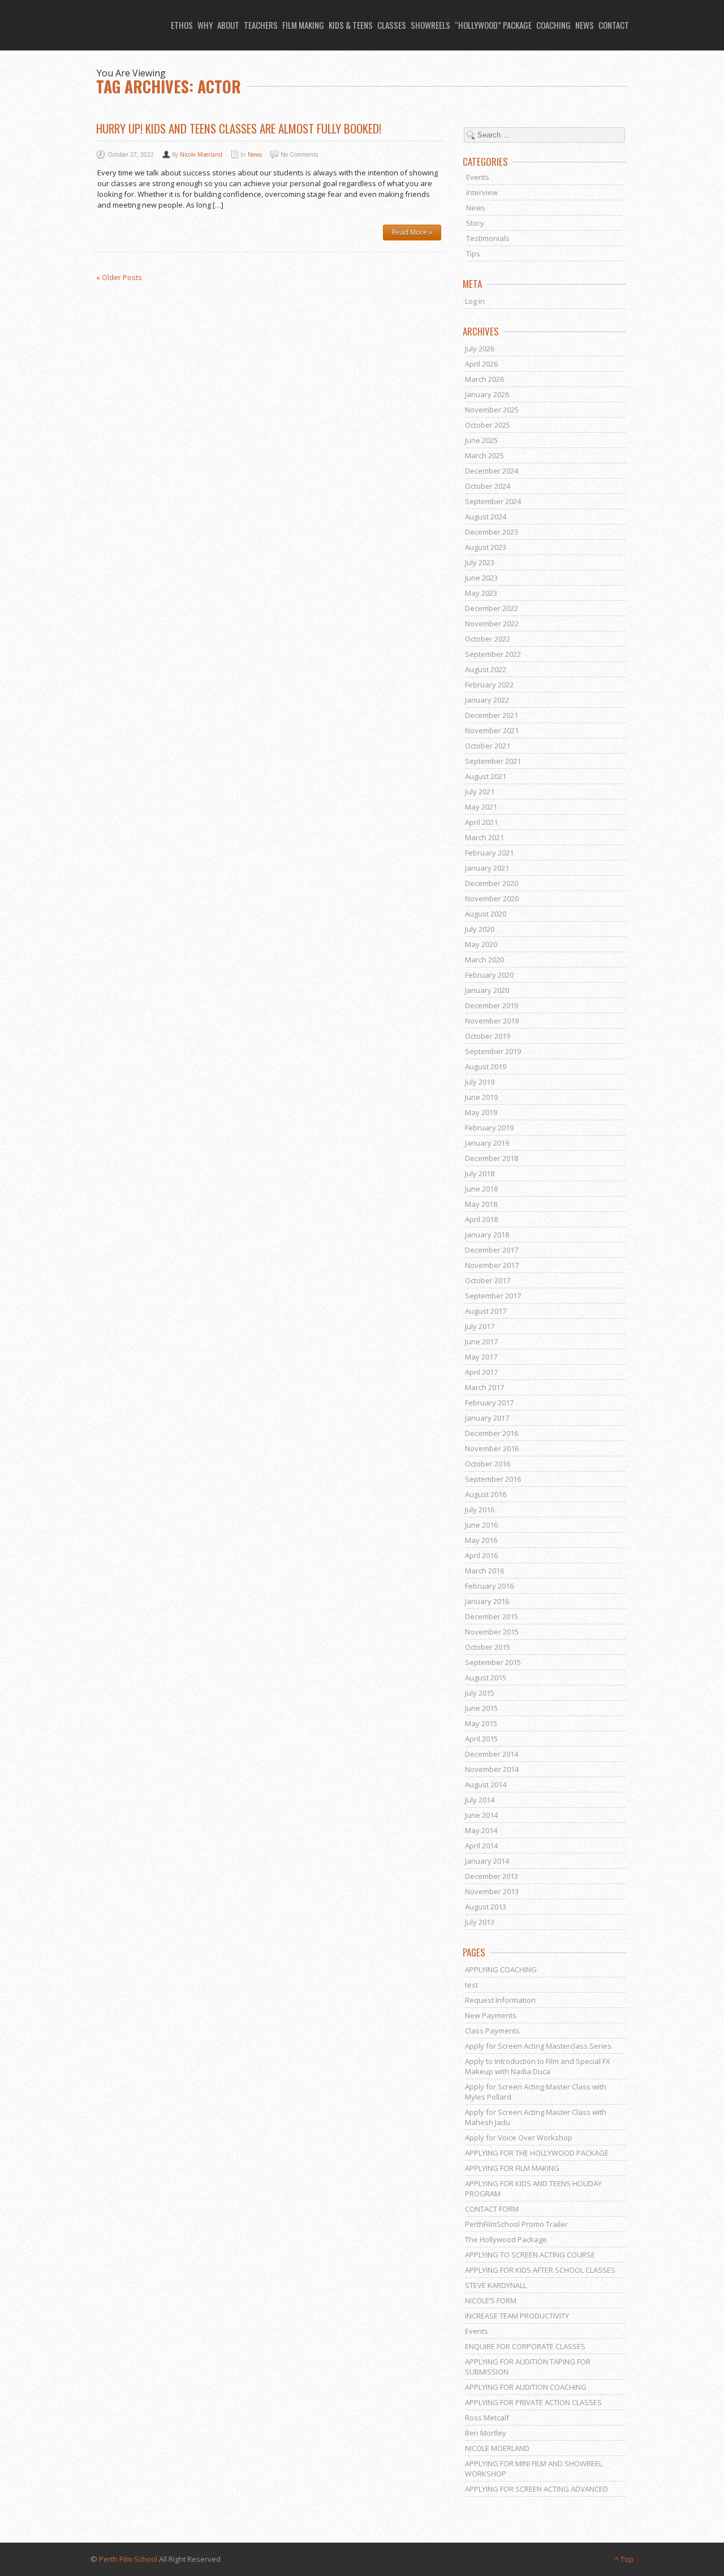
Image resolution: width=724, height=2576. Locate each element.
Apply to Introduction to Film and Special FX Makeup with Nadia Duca (538, 2066)
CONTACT (614, 25)
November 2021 (492, 730)
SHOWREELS (430, 25)
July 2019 (480, 1082)
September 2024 (493, 501)
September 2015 (493, 1662)
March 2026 (484, 379)
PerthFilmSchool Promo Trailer (516, 2224)
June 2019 (481, 1097)
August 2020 (486, 914)
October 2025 (488, 425)
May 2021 (481, 807)
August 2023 (486, 547)
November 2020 (492, 898)
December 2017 (492, 1250)
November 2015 (492, 1632)
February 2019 (489, 1128)
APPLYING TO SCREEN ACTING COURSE (530, 2255)
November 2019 (492, 1021)
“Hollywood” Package (493, 25)
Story (475, 223)
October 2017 (488, 1280)
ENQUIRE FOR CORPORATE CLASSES (525, 2346)
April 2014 (481, 1846)
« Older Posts (119, 277)
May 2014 (481, 1830)
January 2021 (487, 868)
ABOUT (228, 25)
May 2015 (481, 1723)
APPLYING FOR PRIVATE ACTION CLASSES (533, 2402)
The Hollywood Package (506, 2239)
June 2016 (481, 1525)
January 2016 (487, 1601)
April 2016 (481, 1555)
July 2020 (480, 929)
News (255, 154)
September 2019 (493, 1051)
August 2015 (486, 1678)
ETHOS (182, 25)
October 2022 (488, 639)
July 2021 (480, 792)
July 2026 (480, 349)
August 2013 (486, 1907)
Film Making (303, 25)
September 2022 (493, 654)
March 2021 (484, 837)
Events (478, 177)
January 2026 (487, 394)
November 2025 (492, 410)
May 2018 (481, 1204)
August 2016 (486, 1494)
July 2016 (480, 1510)
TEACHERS (261, 25)
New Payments (491, 2015)
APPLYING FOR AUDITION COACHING (526, 2387)
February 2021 (489, 853)
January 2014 (487, 1861)
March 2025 (484, 455)
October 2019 (488, 1036)
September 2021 (493, 761)
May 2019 (481, 1112)
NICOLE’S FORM (491, 2300)
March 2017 (484, 1387)
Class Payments (492, 2031)
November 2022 (492, 623)
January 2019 (487, 1143)
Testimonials (488, 238)
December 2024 (492, 471)
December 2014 (492, 1754)
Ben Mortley (486, 2433)
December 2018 (492, 1158)
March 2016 (484, 1571)
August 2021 (486, 776)
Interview (482, 192)
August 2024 (486, 517)
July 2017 (480, 1326)
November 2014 (492, 1769)
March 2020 (484, 960)
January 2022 (487, 700)
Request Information (500, 2000)
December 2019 (492, 1005)
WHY (205, 25)
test (471, 1985)
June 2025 (481, 440)
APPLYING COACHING (501, 1969)
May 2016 (481, 1540)
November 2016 (492, 1448)
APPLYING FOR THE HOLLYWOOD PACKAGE (537, 2153)
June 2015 (481, 1708)
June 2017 (481, 1341)
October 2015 (488, 1647)
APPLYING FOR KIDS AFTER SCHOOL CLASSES (540, 2270)
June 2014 (481, 1815)
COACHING (553, 25)
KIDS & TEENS (351, 25)
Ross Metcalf (487, 2418)
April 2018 (481, 1219)
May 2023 (481, 593)
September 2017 (493, 1296)
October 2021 (488, 746)
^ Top (624, 2559)
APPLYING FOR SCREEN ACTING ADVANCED (536, 2489)
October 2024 (488, 486)
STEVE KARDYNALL (496, 2285)
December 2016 (492, 1433)
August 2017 (486, 1311)
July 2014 (480, 1800)
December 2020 (492, 883)
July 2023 (480, 562)
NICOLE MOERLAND (497, 2448)
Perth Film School (128, 2559)
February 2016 (489, 1586)
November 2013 (492, 1891)
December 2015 (492, 1616)
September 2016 (493, 1479)
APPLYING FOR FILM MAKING (512, 2168)
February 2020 (489, 975)
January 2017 (487, 1418)
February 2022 (489, 685)
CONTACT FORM (492, 2209)
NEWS (585, 25)
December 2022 (492, 608)
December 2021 (492, 715)
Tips (473, 253)
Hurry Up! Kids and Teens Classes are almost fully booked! (239, 128)
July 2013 (480, 1922)
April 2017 (481, 1372)
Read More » (412, 232)
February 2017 (489, 1403)
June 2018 (481, 1189)
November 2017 (492, 1265)
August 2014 (486, 1784)
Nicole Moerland (201, 154)
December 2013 (492, 1876)
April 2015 (481, 1739)
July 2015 (480, 1693)
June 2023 (481, 578)
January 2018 (487, 1235)
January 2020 (487, 990)
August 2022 (486, 669)
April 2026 (481, 364)
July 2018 (480, 1173)
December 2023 (492, 532)
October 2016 (488, 1464)
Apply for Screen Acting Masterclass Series (538, 2046)
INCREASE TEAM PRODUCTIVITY (517, 2316)
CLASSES (392, 25)
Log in (475, 301)
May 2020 (481, 944)
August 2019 (486, 1066)
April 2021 (481, 822)
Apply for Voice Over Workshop (519, 2138)
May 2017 (481, 1357)
